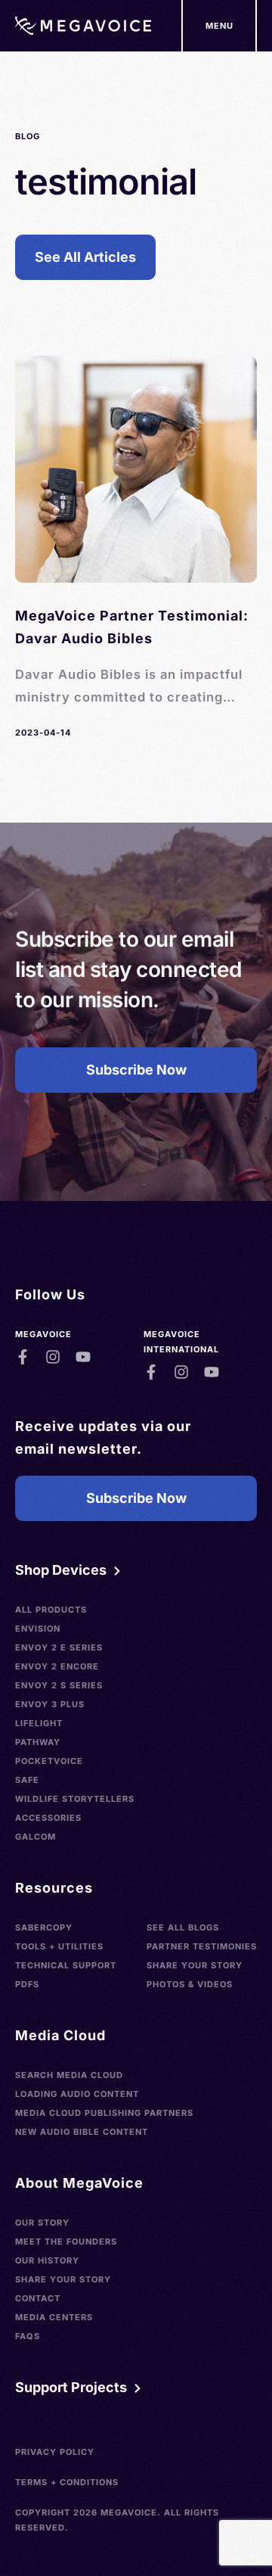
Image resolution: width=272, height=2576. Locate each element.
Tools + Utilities (59, 1946)
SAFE (27, 1780)
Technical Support (66, 1965)
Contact (38, 2298)
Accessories (48, 1818)
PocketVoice (49, 1761)
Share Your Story (195, 1965)
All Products (51, 1610)
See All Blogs (183, 1927)
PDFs (27, 1984)
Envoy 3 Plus (50, 1704)
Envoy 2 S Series (59, 1685)
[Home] (83, 26)
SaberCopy (44, 1927)
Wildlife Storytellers (75, 1799)
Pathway (38, 1742)
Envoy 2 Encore (57, 1666)
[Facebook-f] (23, 1357)
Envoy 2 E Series (59, 1647)
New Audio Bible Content (82, 2132)
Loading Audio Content (77, 2094)
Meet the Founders (66, 2242)
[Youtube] (83, 1357)
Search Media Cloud (69, 2075)
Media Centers (54, 2317)
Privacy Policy (55, 2452)
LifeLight (39, 1723)
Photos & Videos (190, 1984)
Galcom (36, 1837)
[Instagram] (53, 1357)
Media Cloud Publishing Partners (104, 2113)
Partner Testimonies (202, 1946)
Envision (38, 1629)
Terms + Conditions (67, 2482)
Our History (47, 2260)
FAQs (28, 2336)
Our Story (42, 2223)
